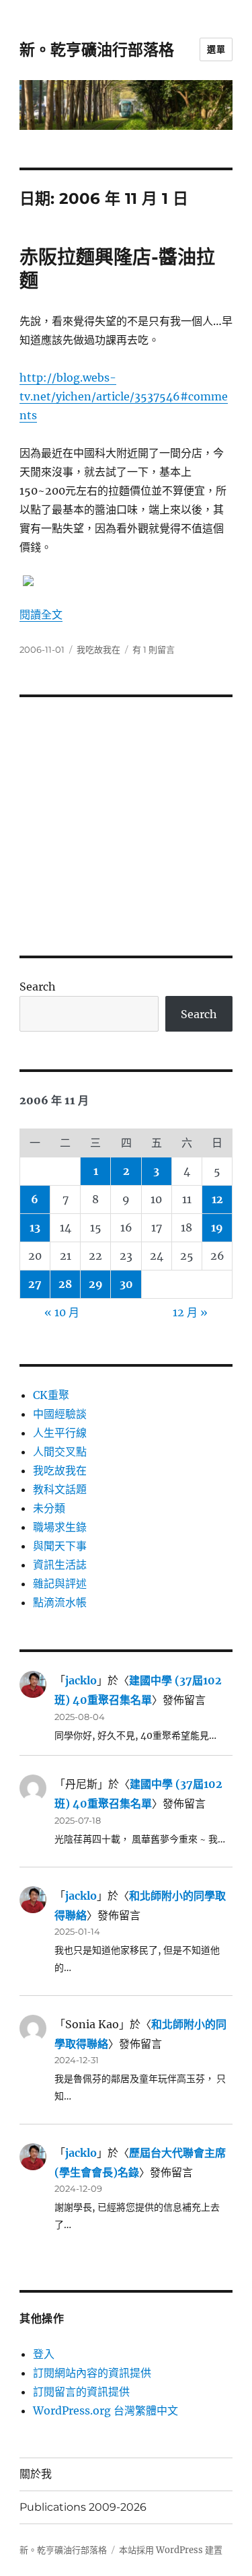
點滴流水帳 (60, 1602)
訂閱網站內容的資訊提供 (92, 2373)
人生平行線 (60, 1433)
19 (217, 1227)
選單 (216, 49)
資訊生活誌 (60, 1565)
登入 (44, 2354)
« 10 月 (62, 1312)
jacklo (81, 1680)
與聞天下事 (60, 1546)
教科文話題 (60, 1489)
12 (217, 1199)
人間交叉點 (60, 1452)
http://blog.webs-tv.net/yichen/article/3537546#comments (124, 396)
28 (65, 1284)
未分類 (49, 1508)
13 (35, 1227)
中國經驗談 (60, 1414)
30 (126, 1284)
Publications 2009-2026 (83, 2507)
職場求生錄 (60, 1527)
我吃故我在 (98, 649)
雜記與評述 (60, 1583)
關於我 (36, 2474)
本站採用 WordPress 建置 (171, 2550)
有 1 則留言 (154, 649)
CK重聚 (51, 1395)
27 (35, 1284)
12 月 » (190, 1312)
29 (96, 1284)
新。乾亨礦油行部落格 (97, 50)
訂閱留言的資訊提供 (81, 2392)
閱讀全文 (41, 614)
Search (38, 987)
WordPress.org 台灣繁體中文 (106, 2410)
